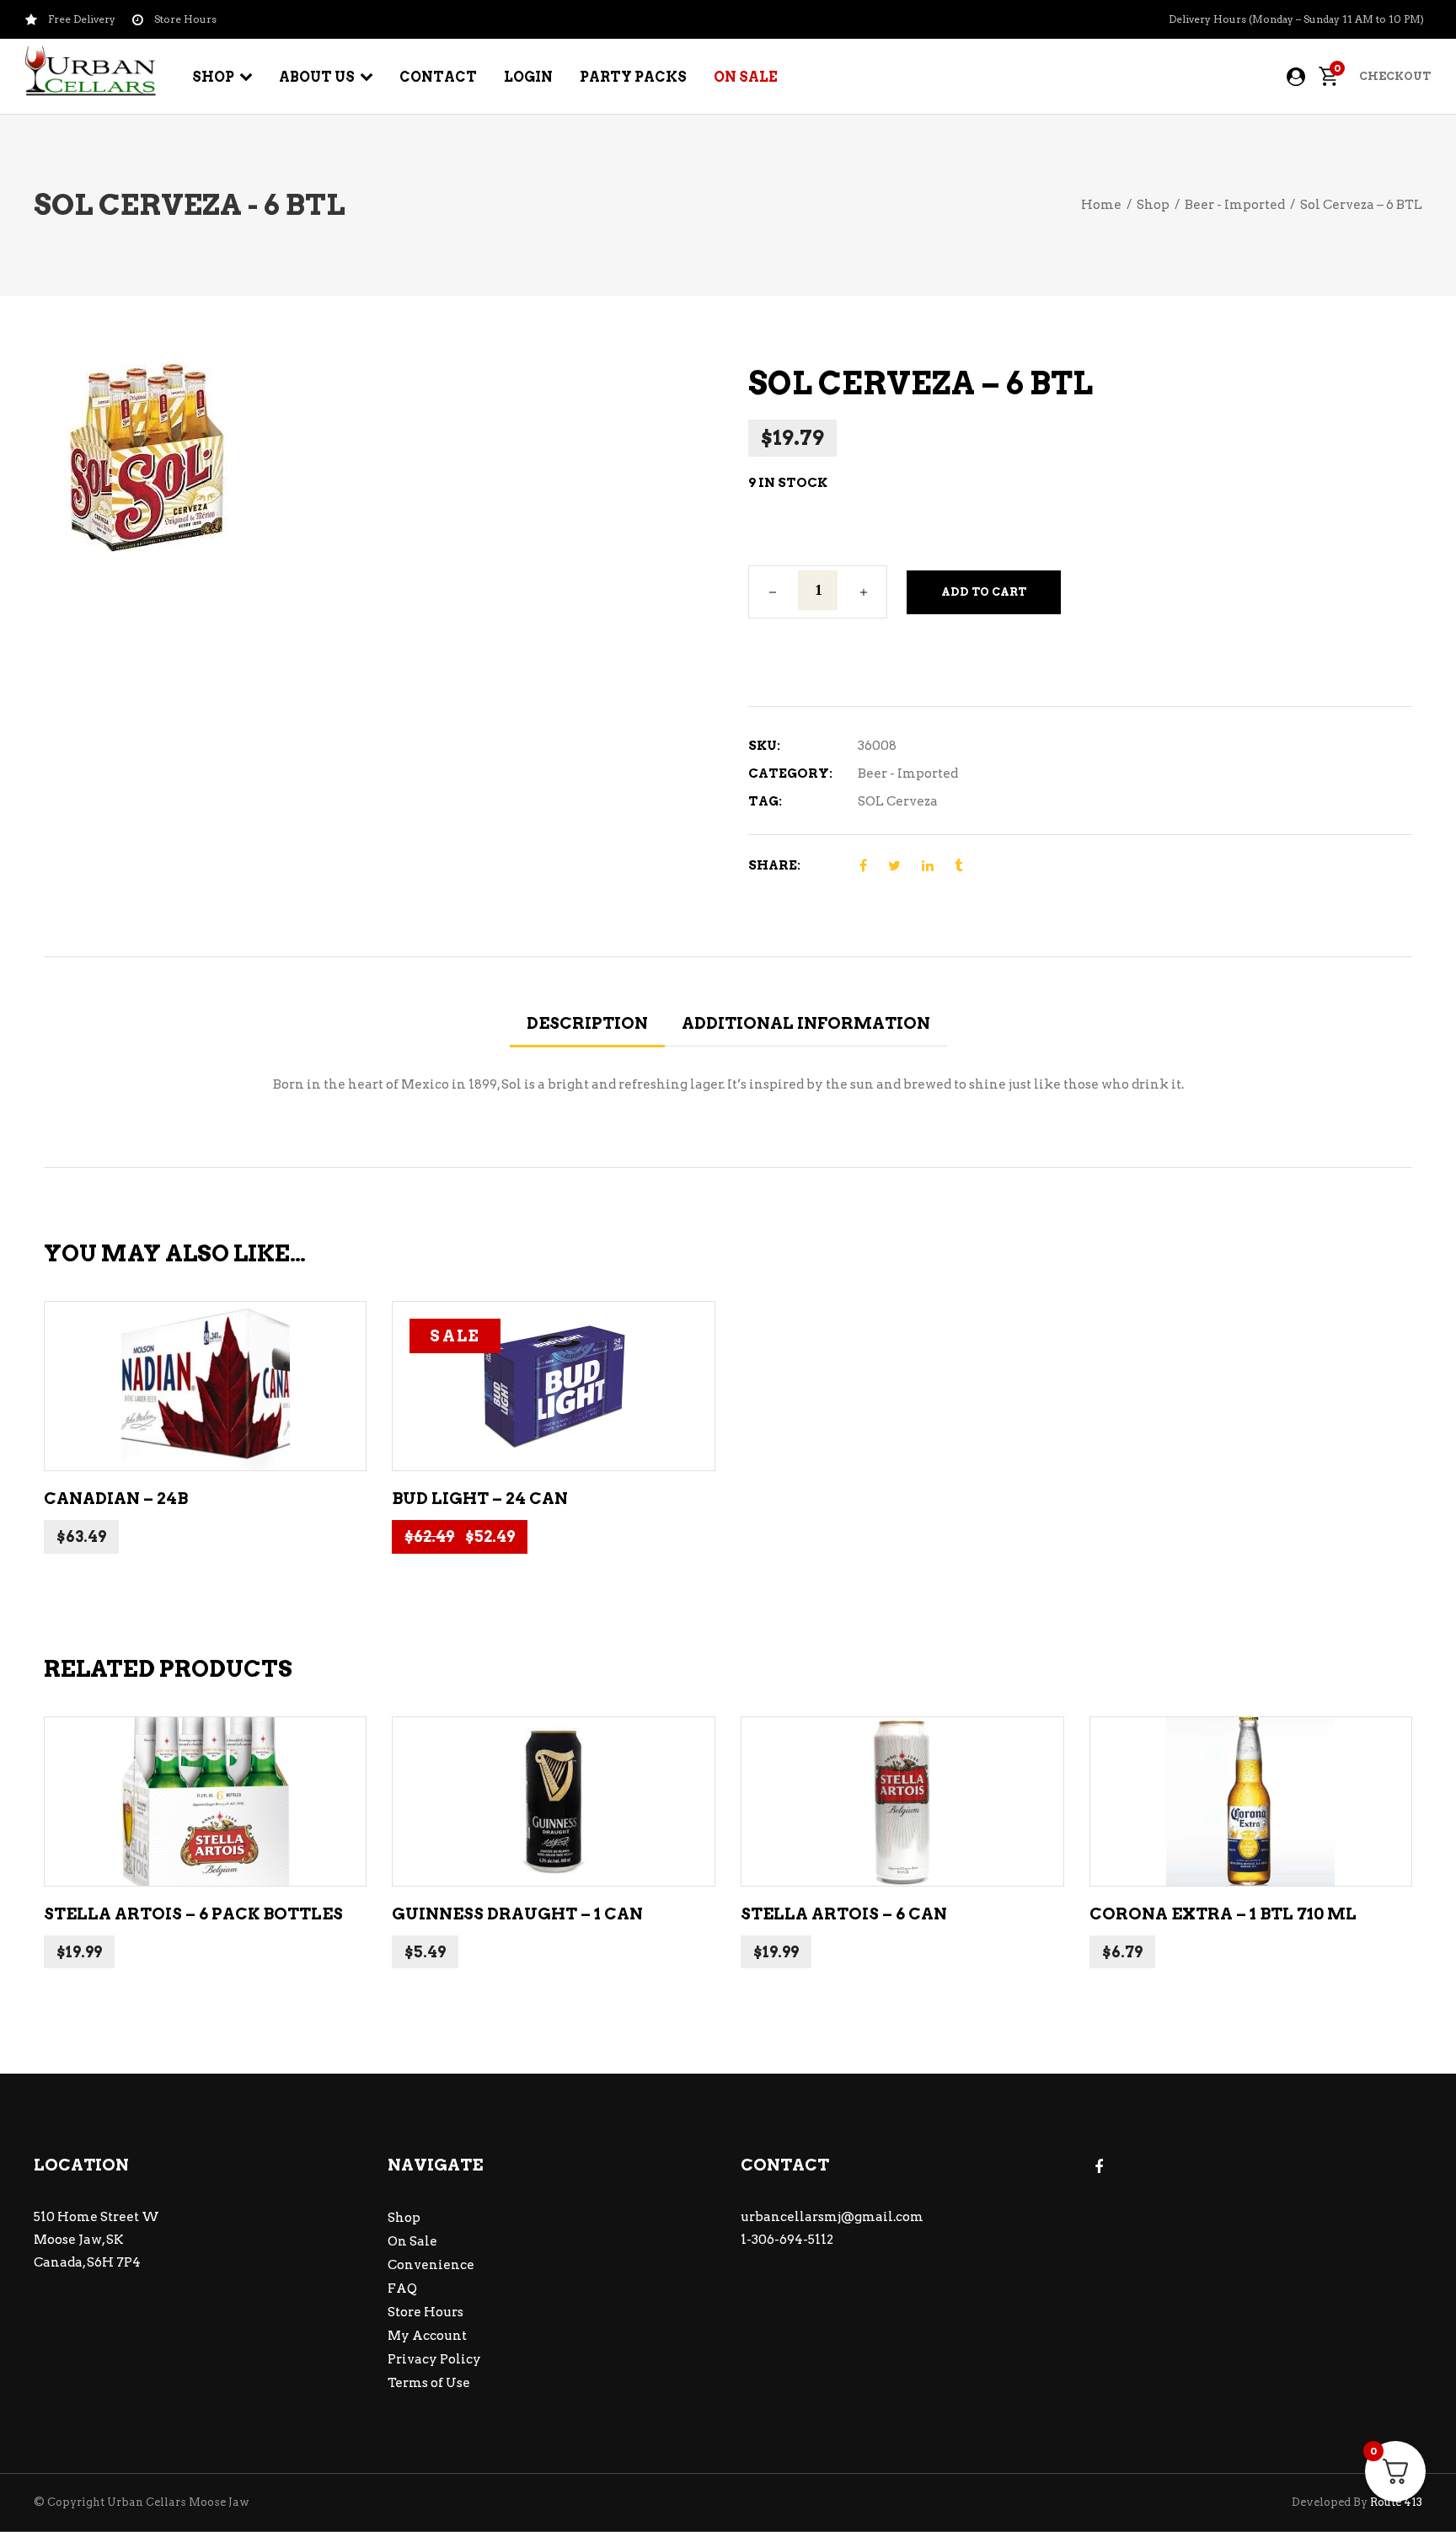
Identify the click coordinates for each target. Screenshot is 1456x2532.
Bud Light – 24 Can (480, 1499)
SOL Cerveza (898, 801)
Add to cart (984, 592)
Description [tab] (587, 1023)
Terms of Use (429, 2383)
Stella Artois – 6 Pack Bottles (193, 1914)
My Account (427, 2336)
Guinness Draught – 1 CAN (517, 1914)
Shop (1153, 205)
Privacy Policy (434, 2359)
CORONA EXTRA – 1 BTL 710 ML (1223, 1914)
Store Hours (426, 2312)
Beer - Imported (1235, 205)
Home (1101, 205)
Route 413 (1396, 2502)
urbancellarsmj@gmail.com (832, 2217)
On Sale (412, 2241)
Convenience (431, 2265)
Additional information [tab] (806, 1023)
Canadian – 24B (116, 1499)
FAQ (402, 2288)
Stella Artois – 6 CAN (844, 1914)
